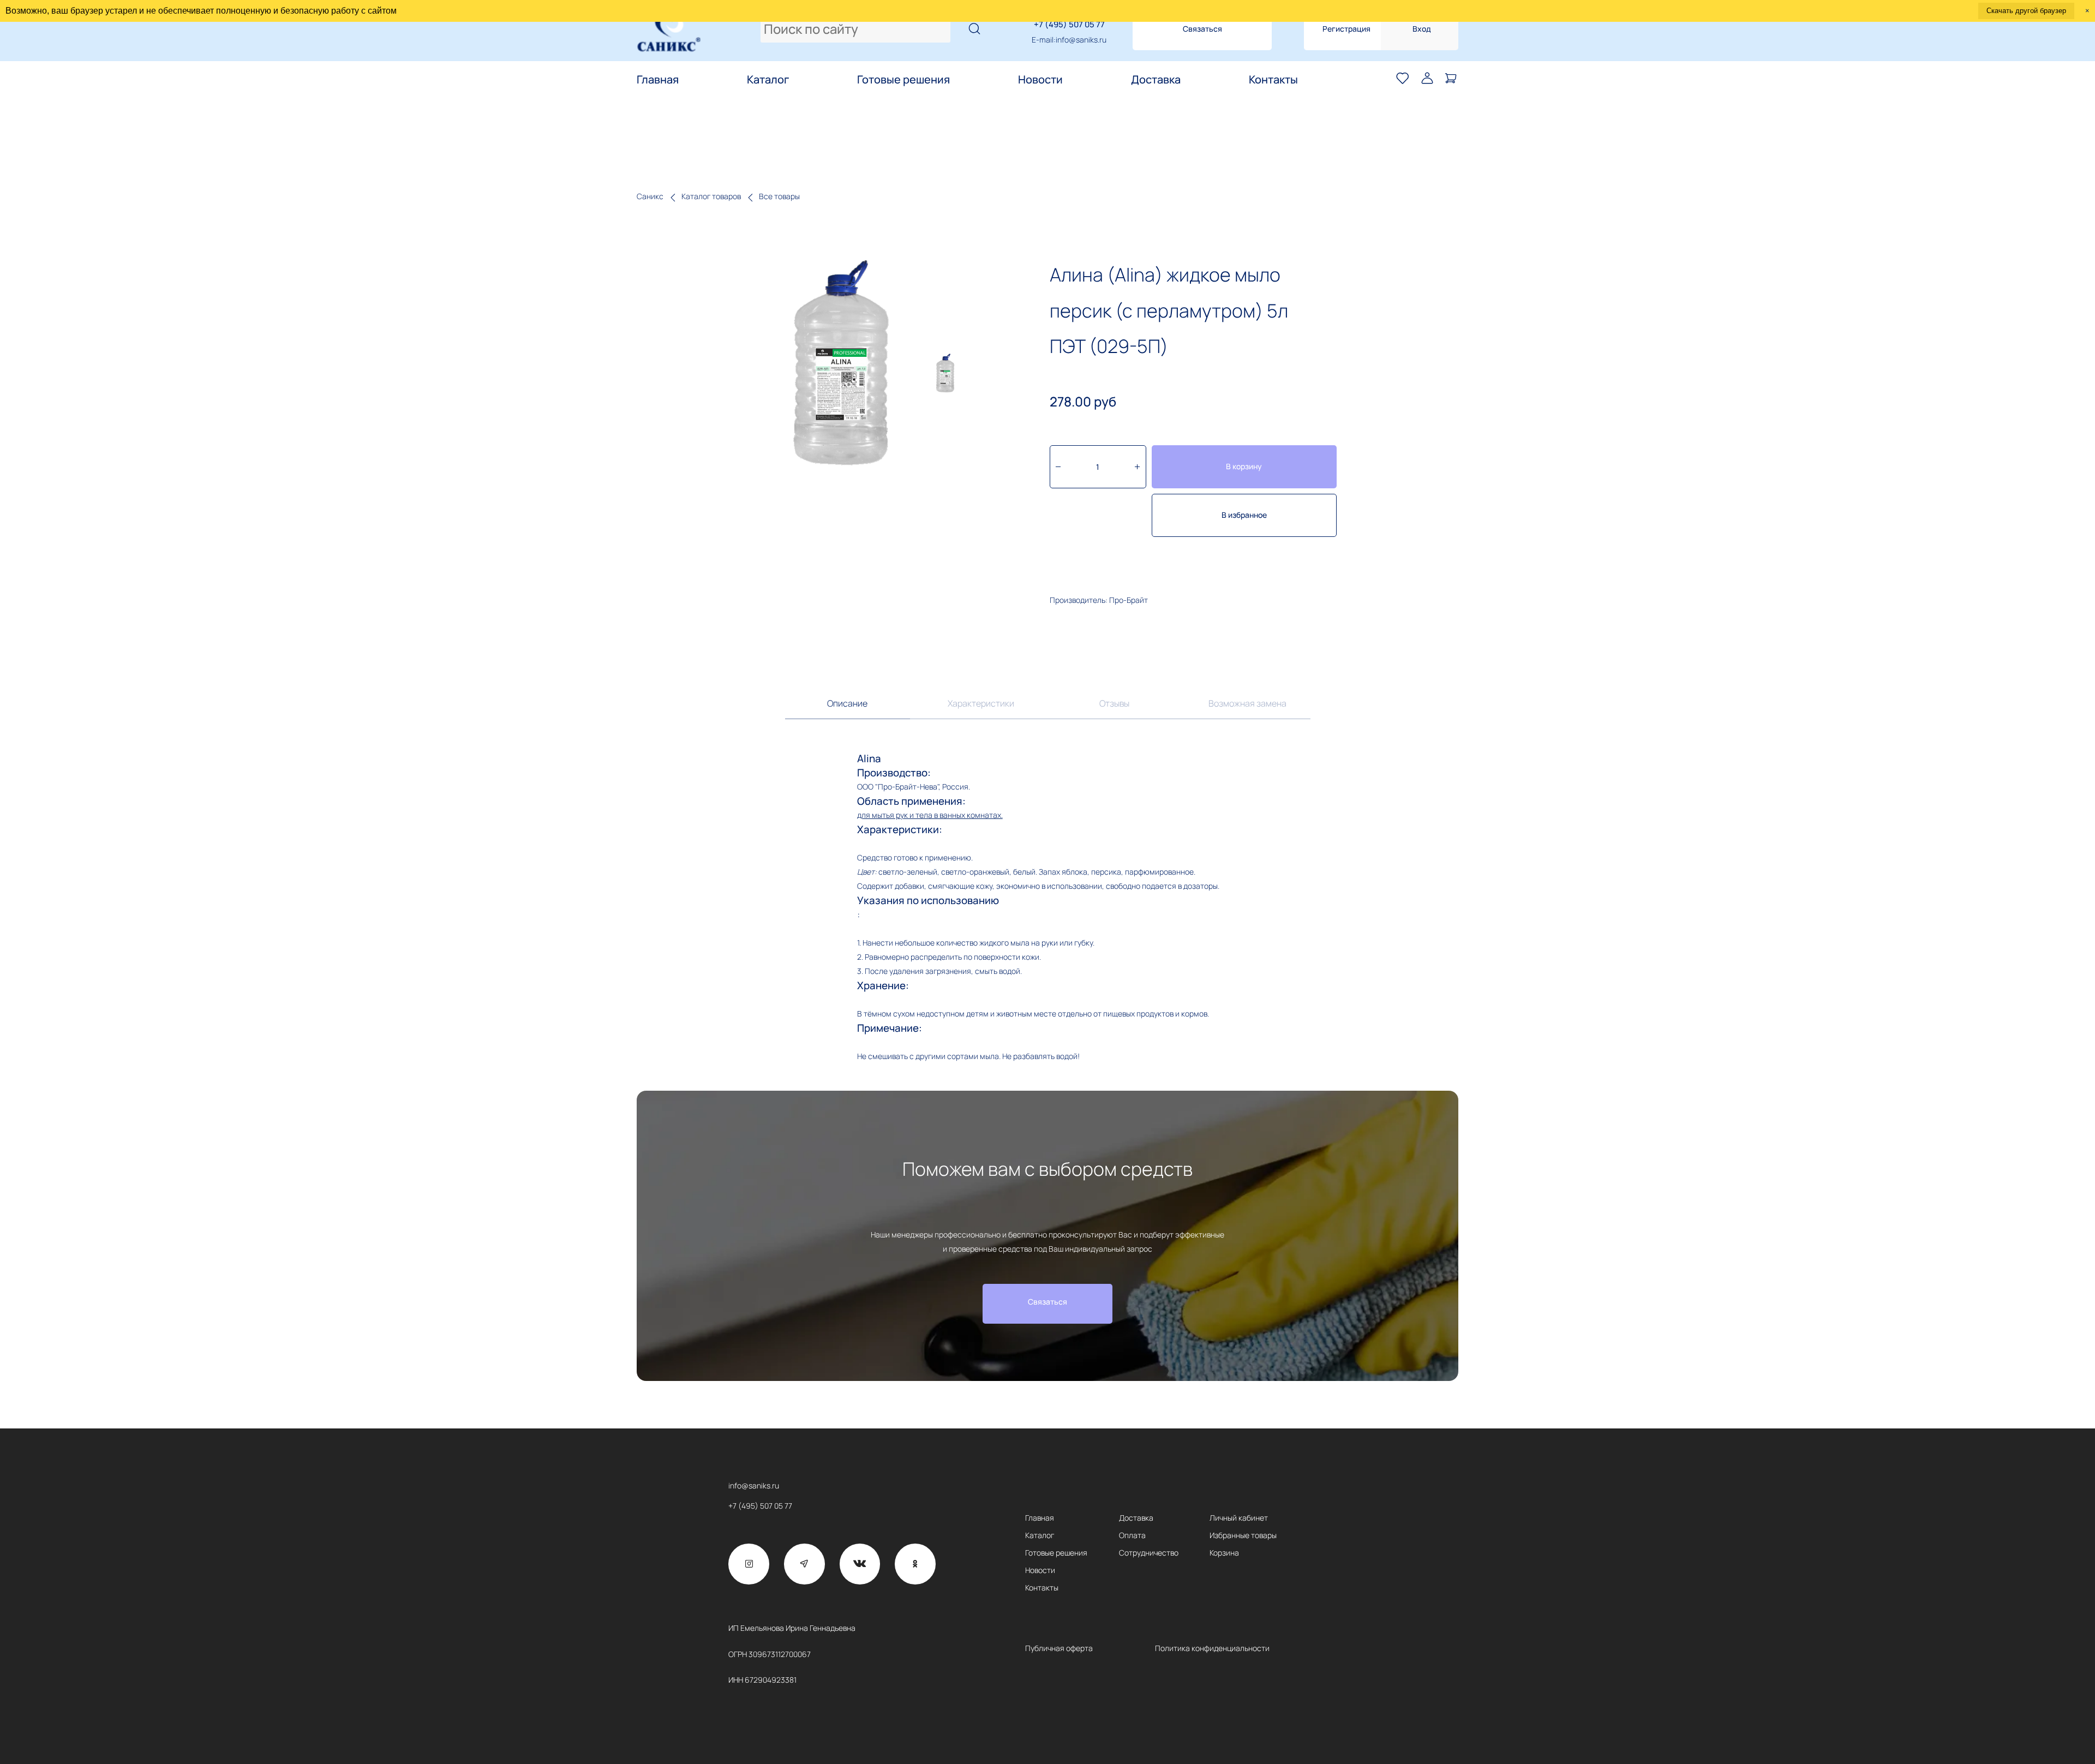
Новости (1040, 80)
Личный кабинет (1239, 1518)
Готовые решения (903, 80)
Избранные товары (1243, 1535)
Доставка (1156, 80)
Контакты (1273, 80)
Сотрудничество (1149, 1553)
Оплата (1132, 1535)
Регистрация (1346, 29)
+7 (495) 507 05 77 (1069, 24)
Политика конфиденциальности (1212, 1648)
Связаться (1202, 29)
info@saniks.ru (1081, 40)
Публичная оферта (1059, 1648)
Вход (1422, 29)
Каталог (768, 80)
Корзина (1224, 1553)
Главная (658, 80)
